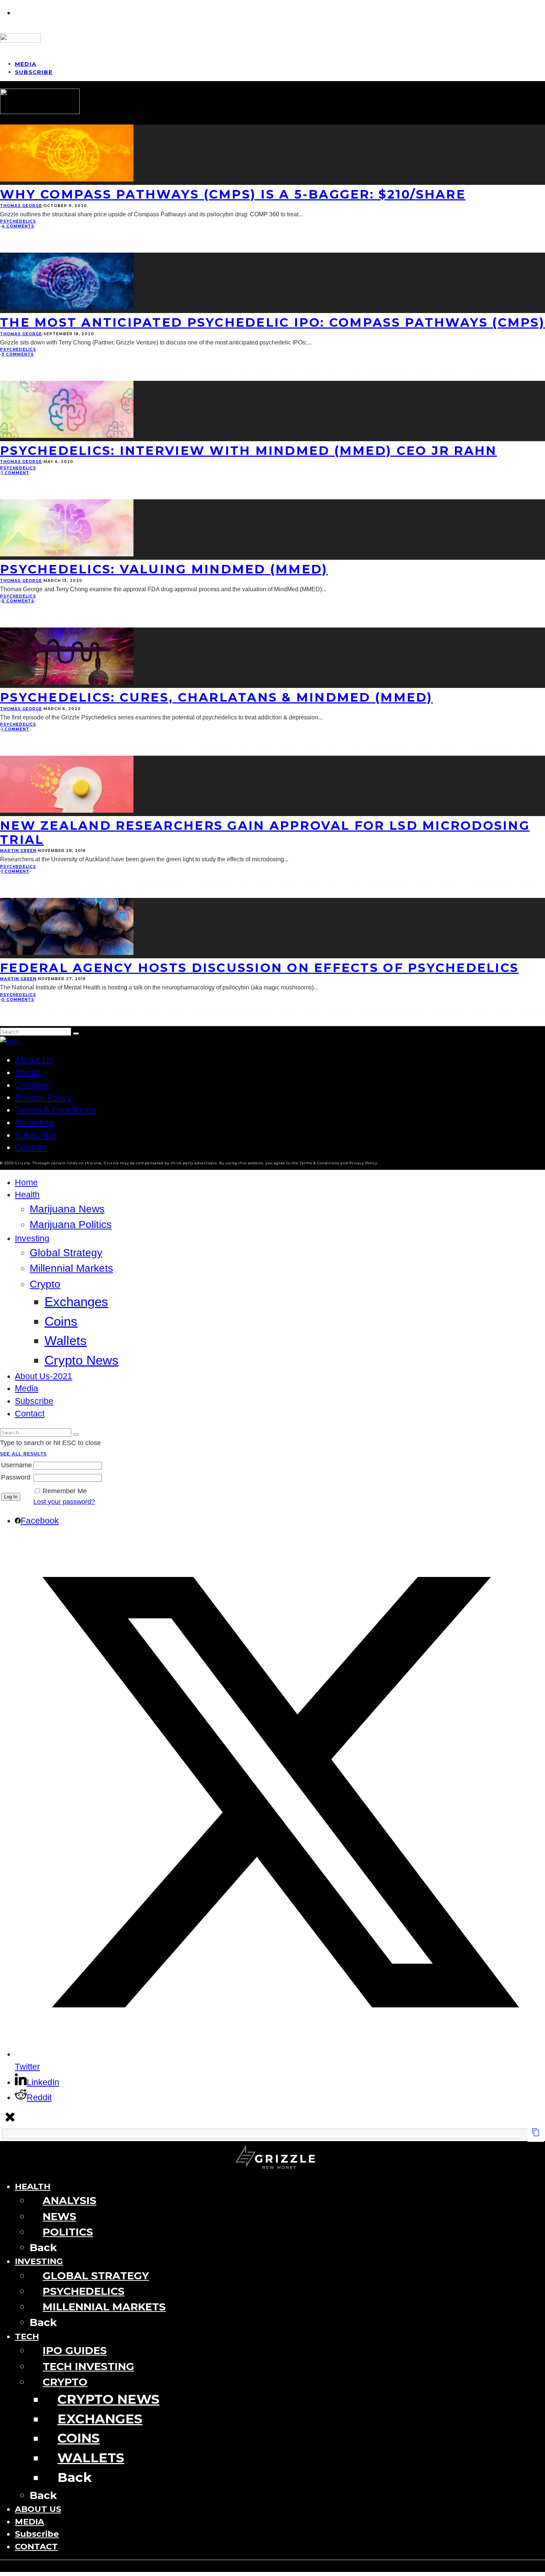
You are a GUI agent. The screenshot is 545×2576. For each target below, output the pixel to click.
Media (28, 1072)
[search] (76, 1034)
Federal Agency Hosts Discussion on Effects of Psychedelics (259, 968)
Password (16, 1477)
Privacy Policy (43, 1097)
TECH (27, 2336)
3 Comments (18, 354)
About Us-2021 (44, 1376)
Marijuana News (67, 1209)
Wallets (66, 1340)
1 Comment (15, 473)
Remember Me (65, 1491)
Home (26, 1183)
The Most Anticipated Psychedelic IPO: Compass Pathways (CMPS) (272, 322)
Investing (32, 1239)
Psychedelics (18, 221)
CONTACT (36, 2546)
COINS (79, 2438)
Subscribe (34, 72)
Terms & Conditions (55, 1110)
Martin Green (18, 851)
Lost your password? (64, 1502)
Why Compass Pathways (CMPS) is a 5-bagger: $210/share (233, 194)
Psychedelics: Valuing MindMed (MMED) (164, 569)
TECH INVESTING (88, 2366)
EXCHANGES (100, 2419)
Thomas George (21, 206)
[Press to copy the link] (536, 2134)
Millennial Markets (71, 1268)
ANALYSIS (70, 2200)
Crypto (45, 1284)
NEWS (60, 2216)
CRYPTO (65, 2382)
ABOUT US (38, 2509)
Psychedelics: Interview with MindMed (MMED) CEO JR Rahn (248, 450)
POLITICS (68, 2232)
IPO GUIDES (75, 2350)
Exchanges (76, 1302)
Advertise (34, 1122)
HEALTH (33, 2186)
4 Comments (18, 226)
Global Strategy (66, 1253)
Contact (31, 1147)
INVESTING (39, 2261)
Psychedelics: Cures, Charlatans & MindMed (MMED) (217, 697)
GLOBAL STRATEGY (96, 2276)
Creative (32, 1085)
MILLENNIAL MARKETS (104, 2307)
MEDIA (29, 2522)
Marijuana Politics (71, 1224)
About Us (34, 1060)
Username (16, 1465)
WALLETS (91, 2458)
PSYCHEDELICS (84, 2291)
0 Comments (18, 601)
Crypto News (82, 1360)
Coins (61, 1321)
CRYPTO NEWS (108, 2399)
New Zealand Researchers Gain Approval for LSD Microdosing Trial (265, 832)
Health (27, 1195)
